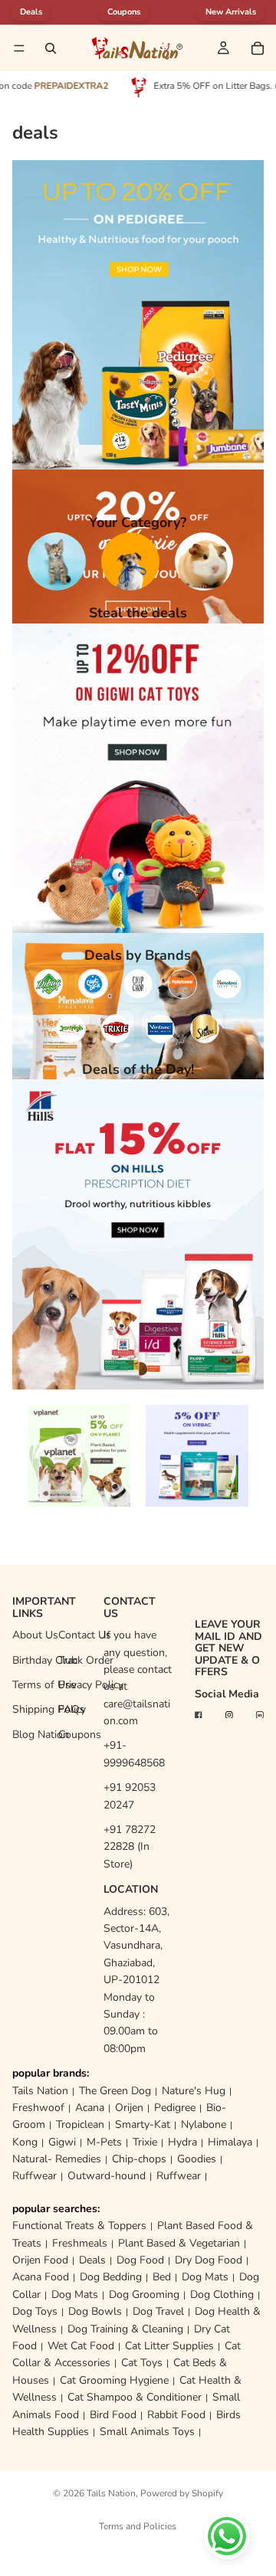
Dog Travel (158, 2311)
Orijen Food (40, 2260)
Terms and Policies (138, 2526)
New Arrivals (231, 12)
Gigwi (62, 2142)
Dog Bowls (95, 2311)
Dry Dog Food (209, 2260)
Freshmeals (80, 2243)
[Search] (51, 48)
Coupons (124, 12)
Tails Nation (40, 2091)
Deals (92, 2260)
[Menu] (19, 48)
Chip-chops (139, 2159)
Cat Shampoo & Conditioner (135, 2397)
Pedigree (175, 2108)
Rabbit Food (176, 2415)
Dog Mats (205, 2277)
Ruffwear (34, 2176)
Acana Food (41, 2277)
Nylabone (204, 2124)
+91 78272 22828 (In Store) (130, 1847)
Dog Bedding (111, 2277)
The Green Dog (115, 2091)
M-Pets (104, 2142)
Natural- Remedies (57, 2159)
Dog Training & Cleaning (125, 2329)
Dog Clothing (222, 2295)
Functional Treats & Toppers (79, 2226)
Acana (90, 2108)
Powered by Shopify (182, 2493)
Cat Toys (142, 2363)
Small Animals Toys (147, 2432)
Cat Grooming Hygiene (114, 2380)
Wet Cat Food (81, 2346)
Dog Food (140, 2260)
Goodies (197, 2159)
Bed (162, 2277)
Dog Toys (35, 2311)
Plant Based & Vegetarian (179, 2243)
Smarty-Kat (143, 2124)
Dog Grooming (144, 2295)
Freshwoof (38, 2108)
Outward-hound (107, 2176)
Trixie (145, 2142)
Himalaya (230, 2142)
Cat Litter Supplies (169, 2346)
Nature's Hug (194, 2091)
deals (31, 12)
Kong (25, 2142)
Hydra (182, 2142)
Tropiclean (80, 2124)
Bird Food (113, 2415)
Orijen (129, 2108)
